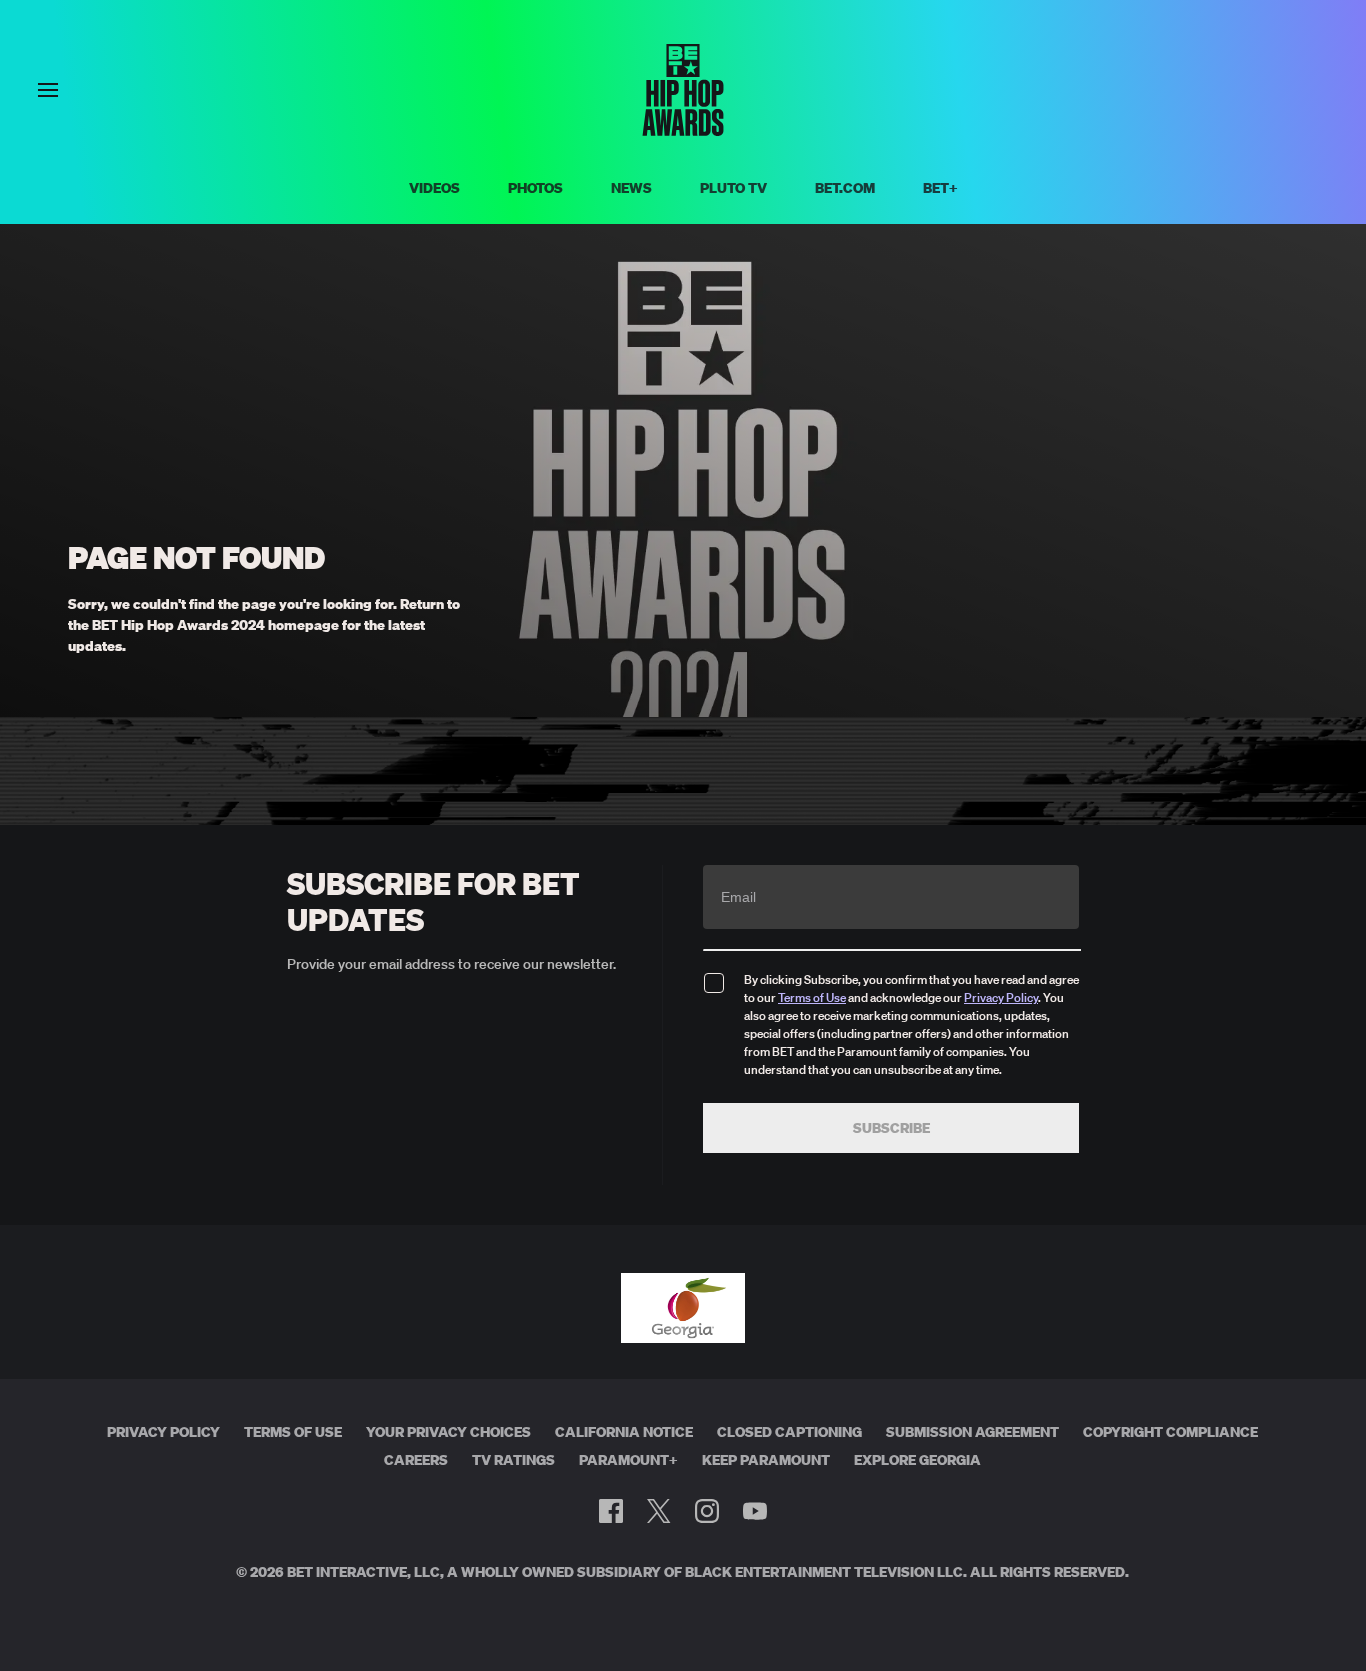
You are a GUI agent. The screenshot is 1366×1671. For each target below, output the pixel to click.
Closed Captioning (789, 1432)
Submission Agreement (972, 1432)
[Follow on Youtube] (755, 1511)
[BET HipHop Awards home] (682, 130)
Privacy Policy (1001, 997)
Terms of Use (812, 997)
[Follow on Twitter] (658, 1511)
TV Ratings (513, 1460)
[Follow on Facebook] (611, 1511)
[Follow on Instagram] (707, 1511)
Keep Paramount (766, 1460)
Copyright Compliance (1170, 1432)
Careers (416, 1460)
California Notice (624, 1432)
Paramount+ (628, 1460)
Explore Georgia (917, 1460)
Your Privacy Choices (448, 1432)
